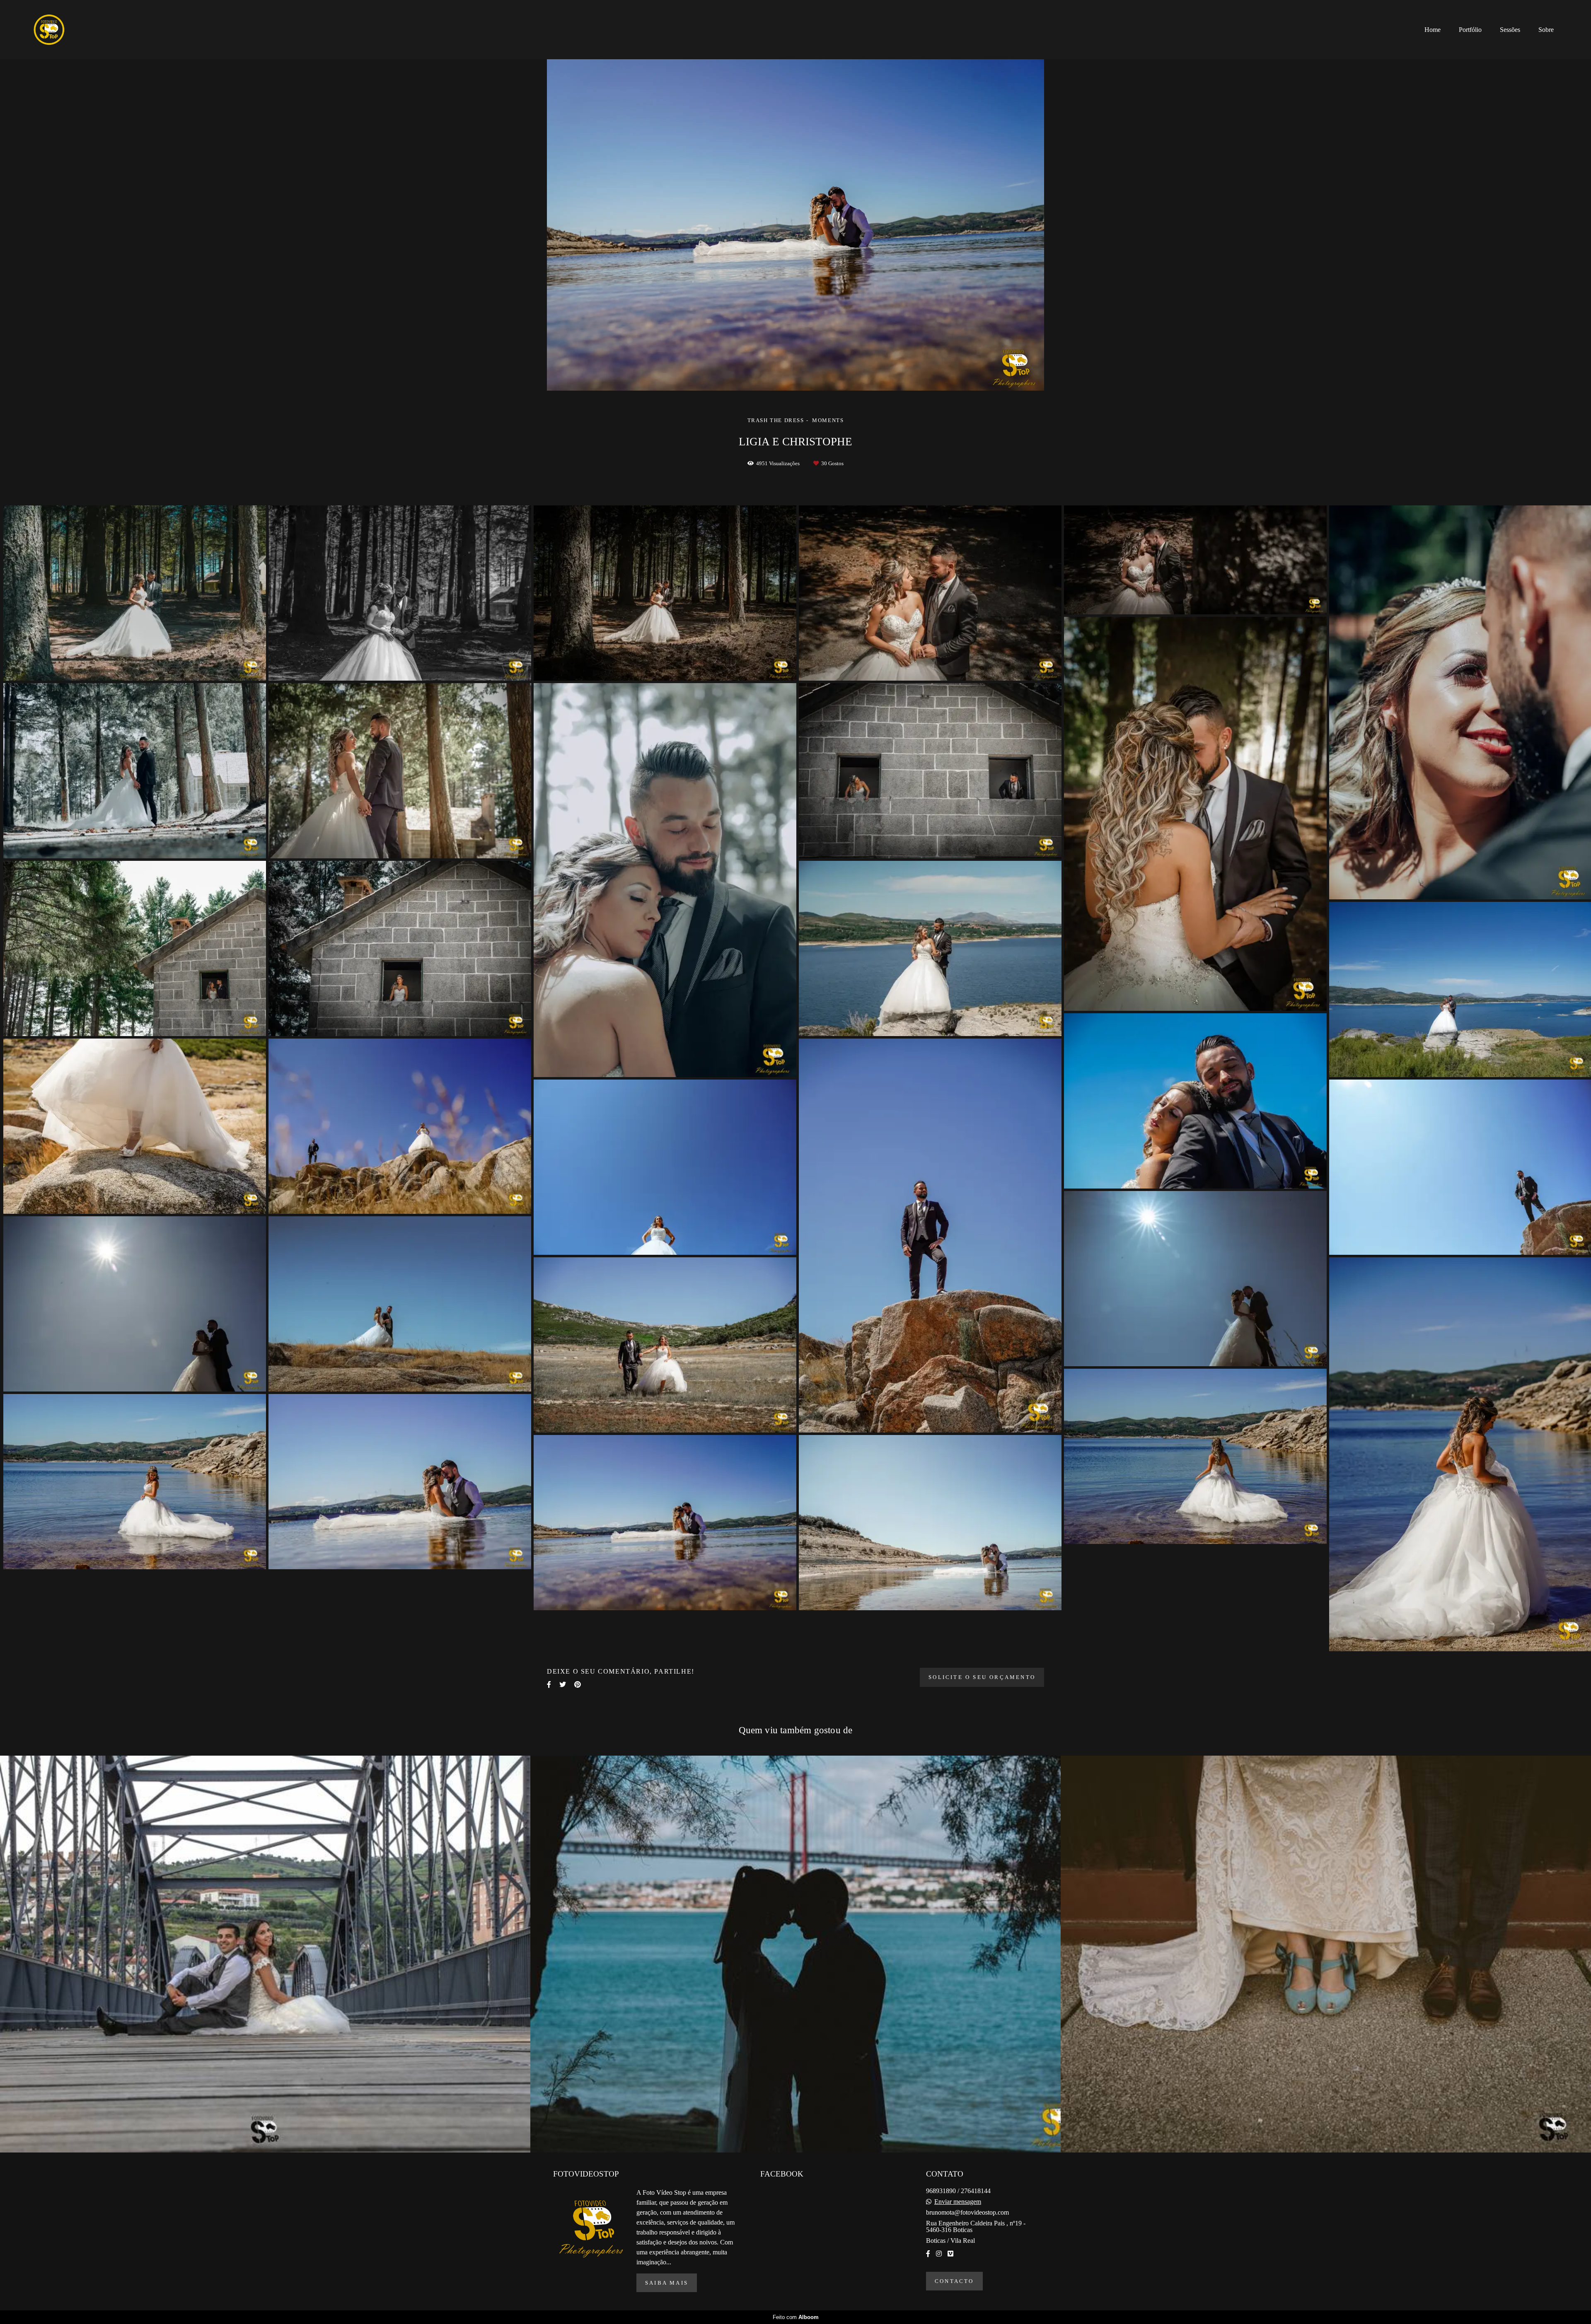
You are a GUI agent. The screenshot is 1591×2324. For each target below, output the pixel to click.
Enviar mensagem (958, 2202)
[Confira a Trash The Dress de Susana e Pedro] (1326, 1954)
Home (1433, 30)
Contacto (954, 2281)
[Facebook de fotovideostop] (928, 2254)
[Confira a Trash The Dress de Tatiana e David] (795, 1954)
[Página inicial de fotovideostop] (64, 30)
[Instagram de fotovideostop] (939, 2254)
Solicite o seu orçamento (982, 1677)
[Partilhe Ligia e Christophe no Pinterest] (578, 1685)
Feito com (796, 2317)
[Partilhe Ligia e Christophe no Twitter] (563, 1685)
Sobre (1546, 30)
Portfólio (1470, 30)
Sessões (1510, 30)
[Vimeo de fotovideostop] (950, 2254)
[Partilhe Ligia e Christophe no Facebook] (549, 1685)
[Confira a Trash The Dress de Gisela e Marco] (265, 1954)
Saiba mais (667, 2283)
